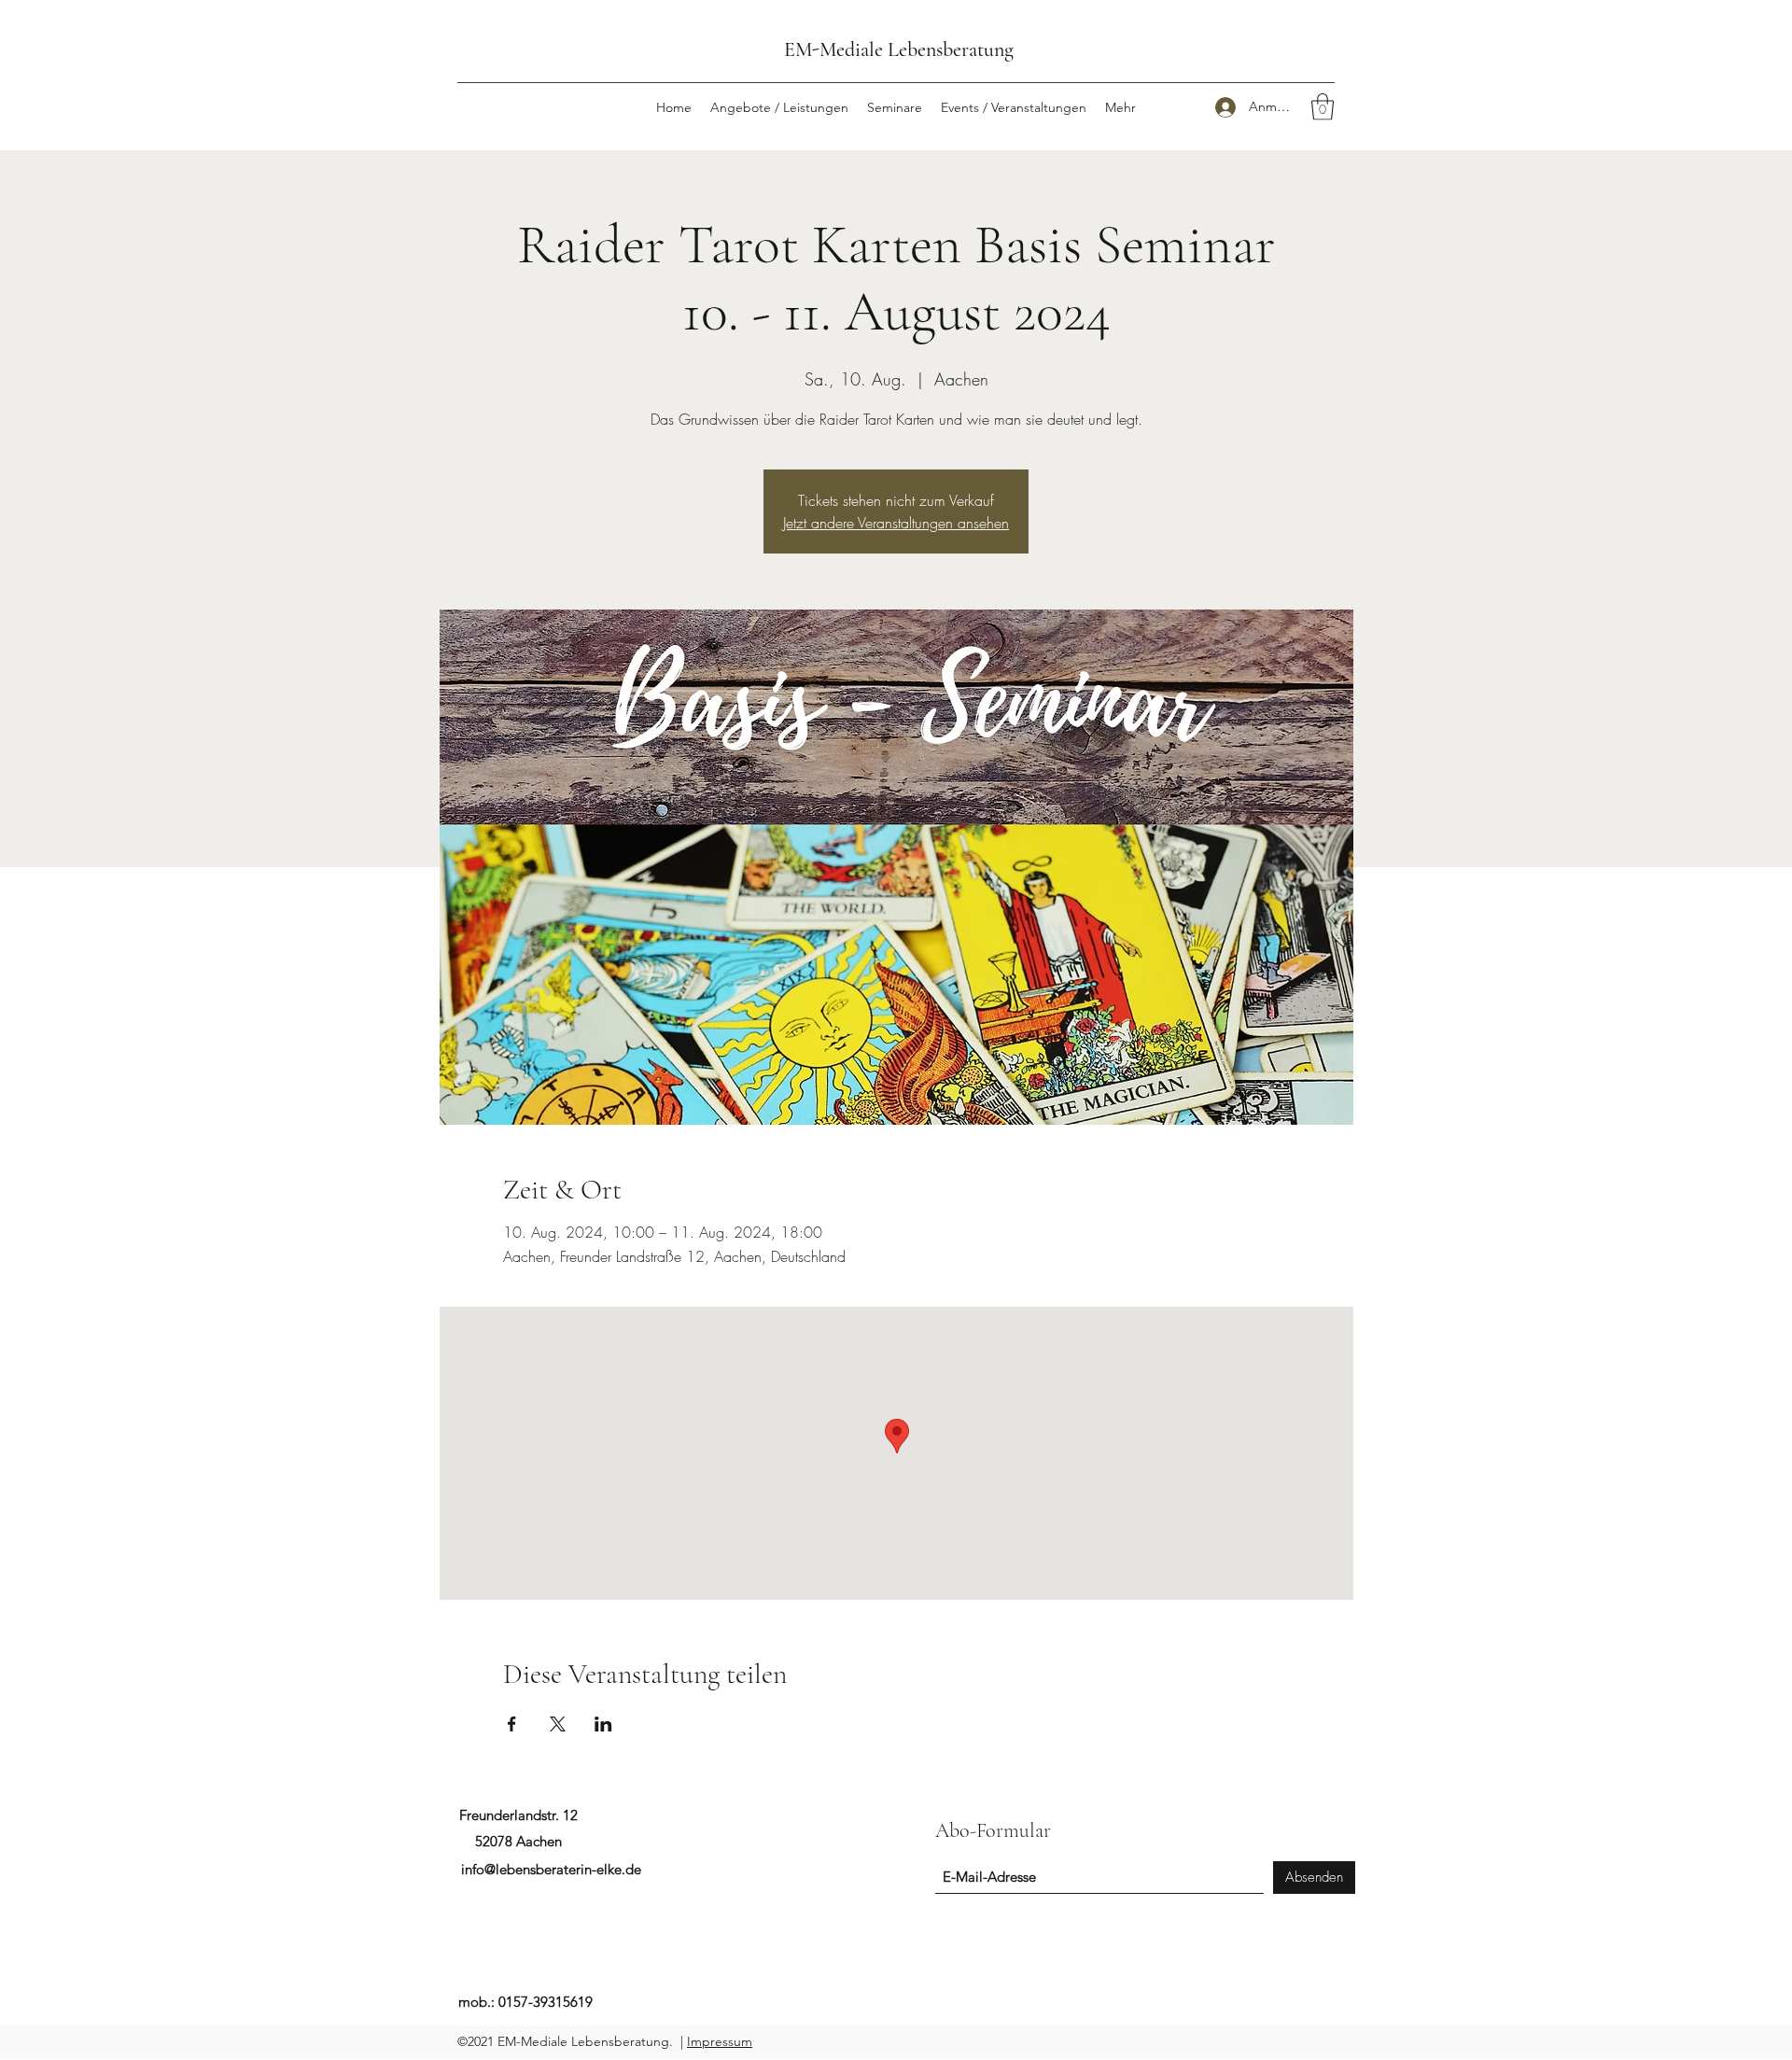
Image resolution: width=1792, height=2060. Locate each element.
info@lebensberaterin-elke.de (551, 1869)
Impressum (720, 2041)
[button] (1323, 107)
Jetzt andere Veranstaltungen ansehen (896, 523)
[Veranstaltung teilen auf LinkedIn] (603, 1724)
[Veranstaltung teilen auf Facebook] (512, 1724)
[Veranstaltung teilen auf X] (558, 1724)
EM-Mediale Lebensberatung (899, 49)
